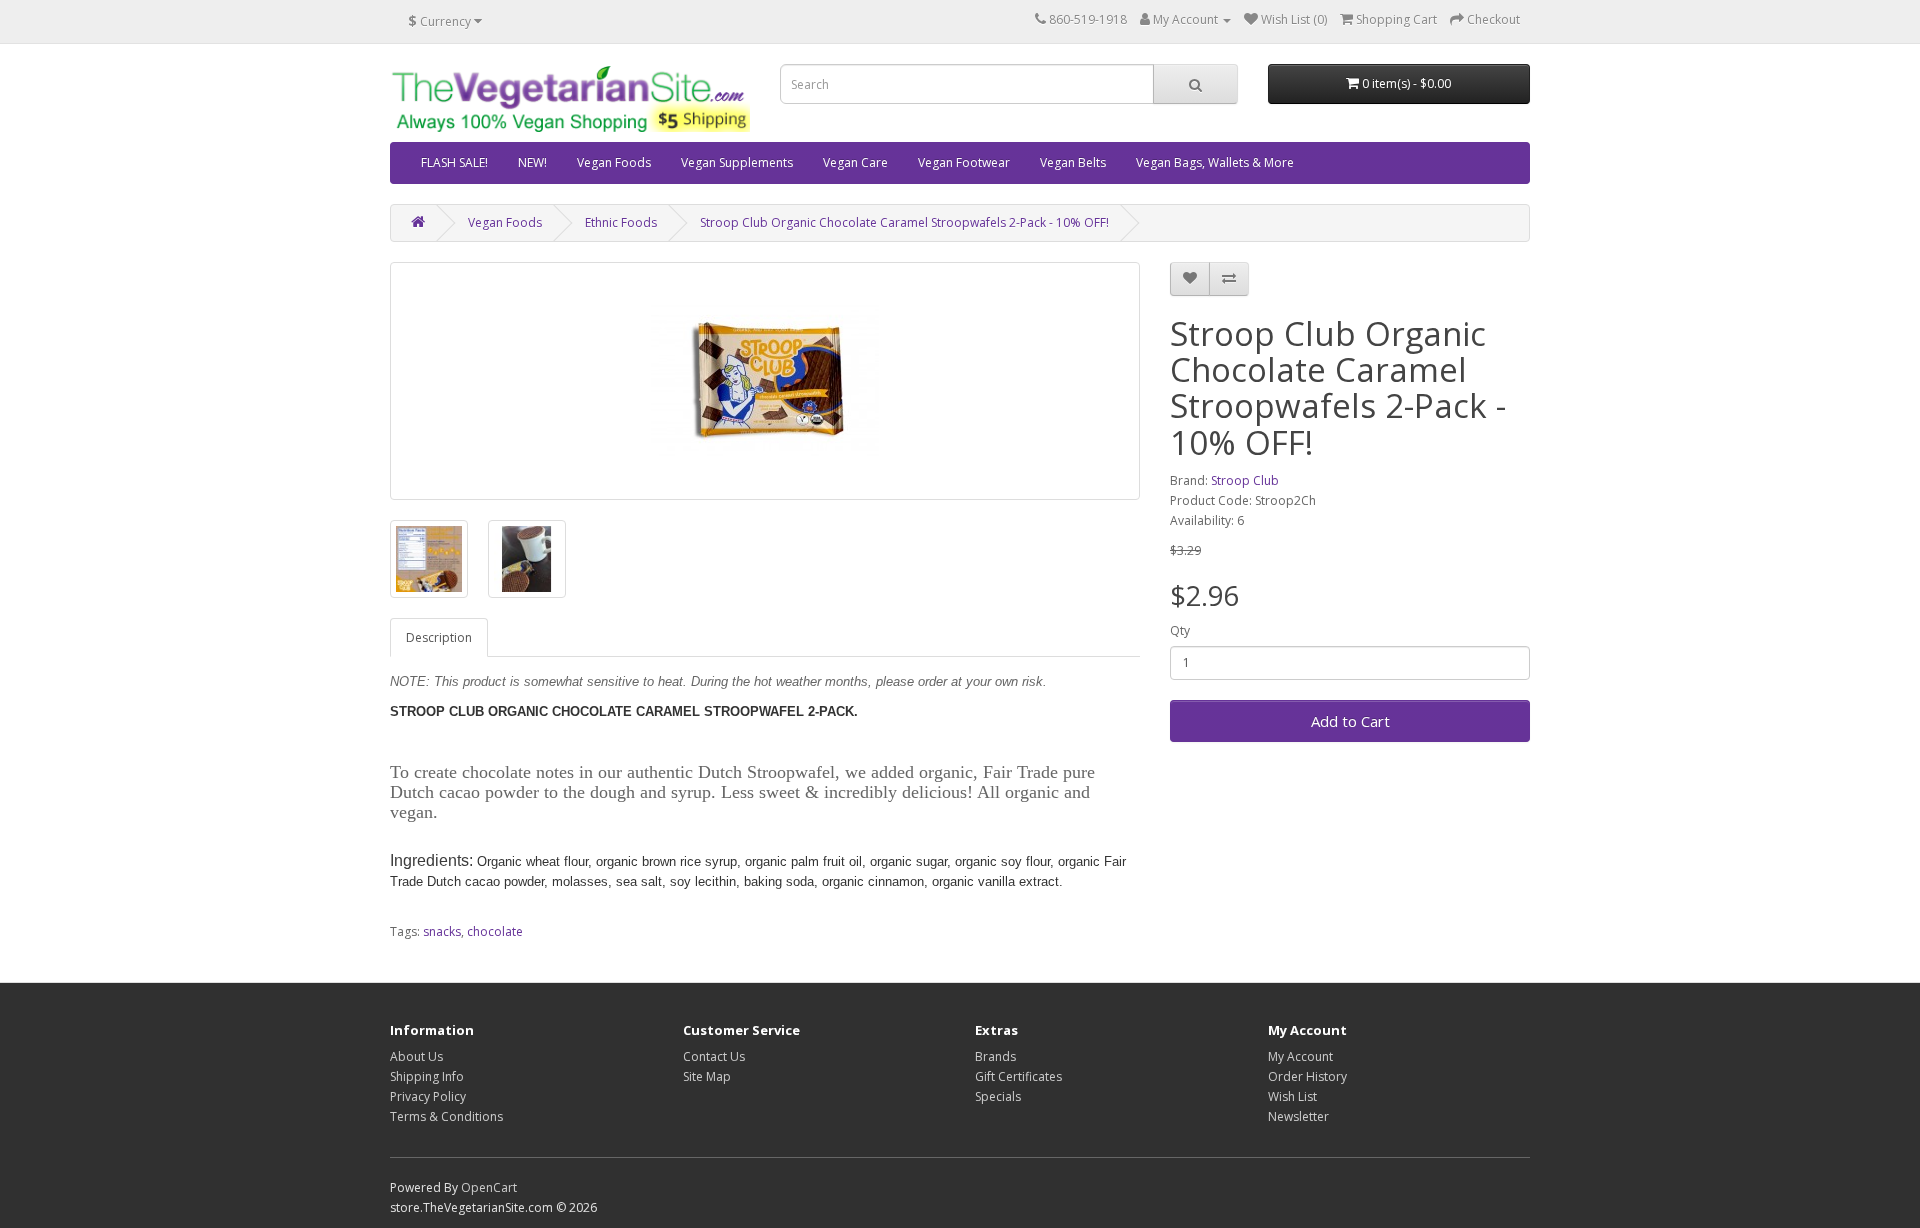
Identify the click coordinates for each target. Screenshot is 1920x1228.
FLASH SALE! (454, 162)
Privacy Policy (428, 1096)
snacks (442, 931)
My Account (1300, 1056)
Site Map (707, 1076)
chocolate (495, 931)
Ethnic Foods (621, 222)
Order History (1307, 1076)
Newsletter (1298, 1116)
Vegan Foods (614, 162)
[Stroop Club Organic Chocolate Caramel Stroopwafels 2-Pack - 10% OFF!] (765, 381)
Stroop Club (1245, 480)
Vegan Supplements (737, 162)
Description (439, 637)
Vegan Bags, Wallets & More (1215, 162)
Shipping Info (427, 1076)
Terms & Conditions (446, 1116)
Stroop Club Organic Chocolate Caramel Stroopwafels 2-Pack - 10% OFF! (904, 222)
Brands (995, 1056)
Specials (998, 1096)
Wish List (1292, 1096)
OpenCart (489, 1187)
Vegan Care (855, 162)
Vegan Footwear (964, 162)
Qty (1180, 630)
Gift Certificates (1018, 1076)
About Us (416, 1056)
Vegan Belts (1073, 162)
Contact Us (714, 1056)
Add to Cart (1350, 721)
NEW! (532, 162)
